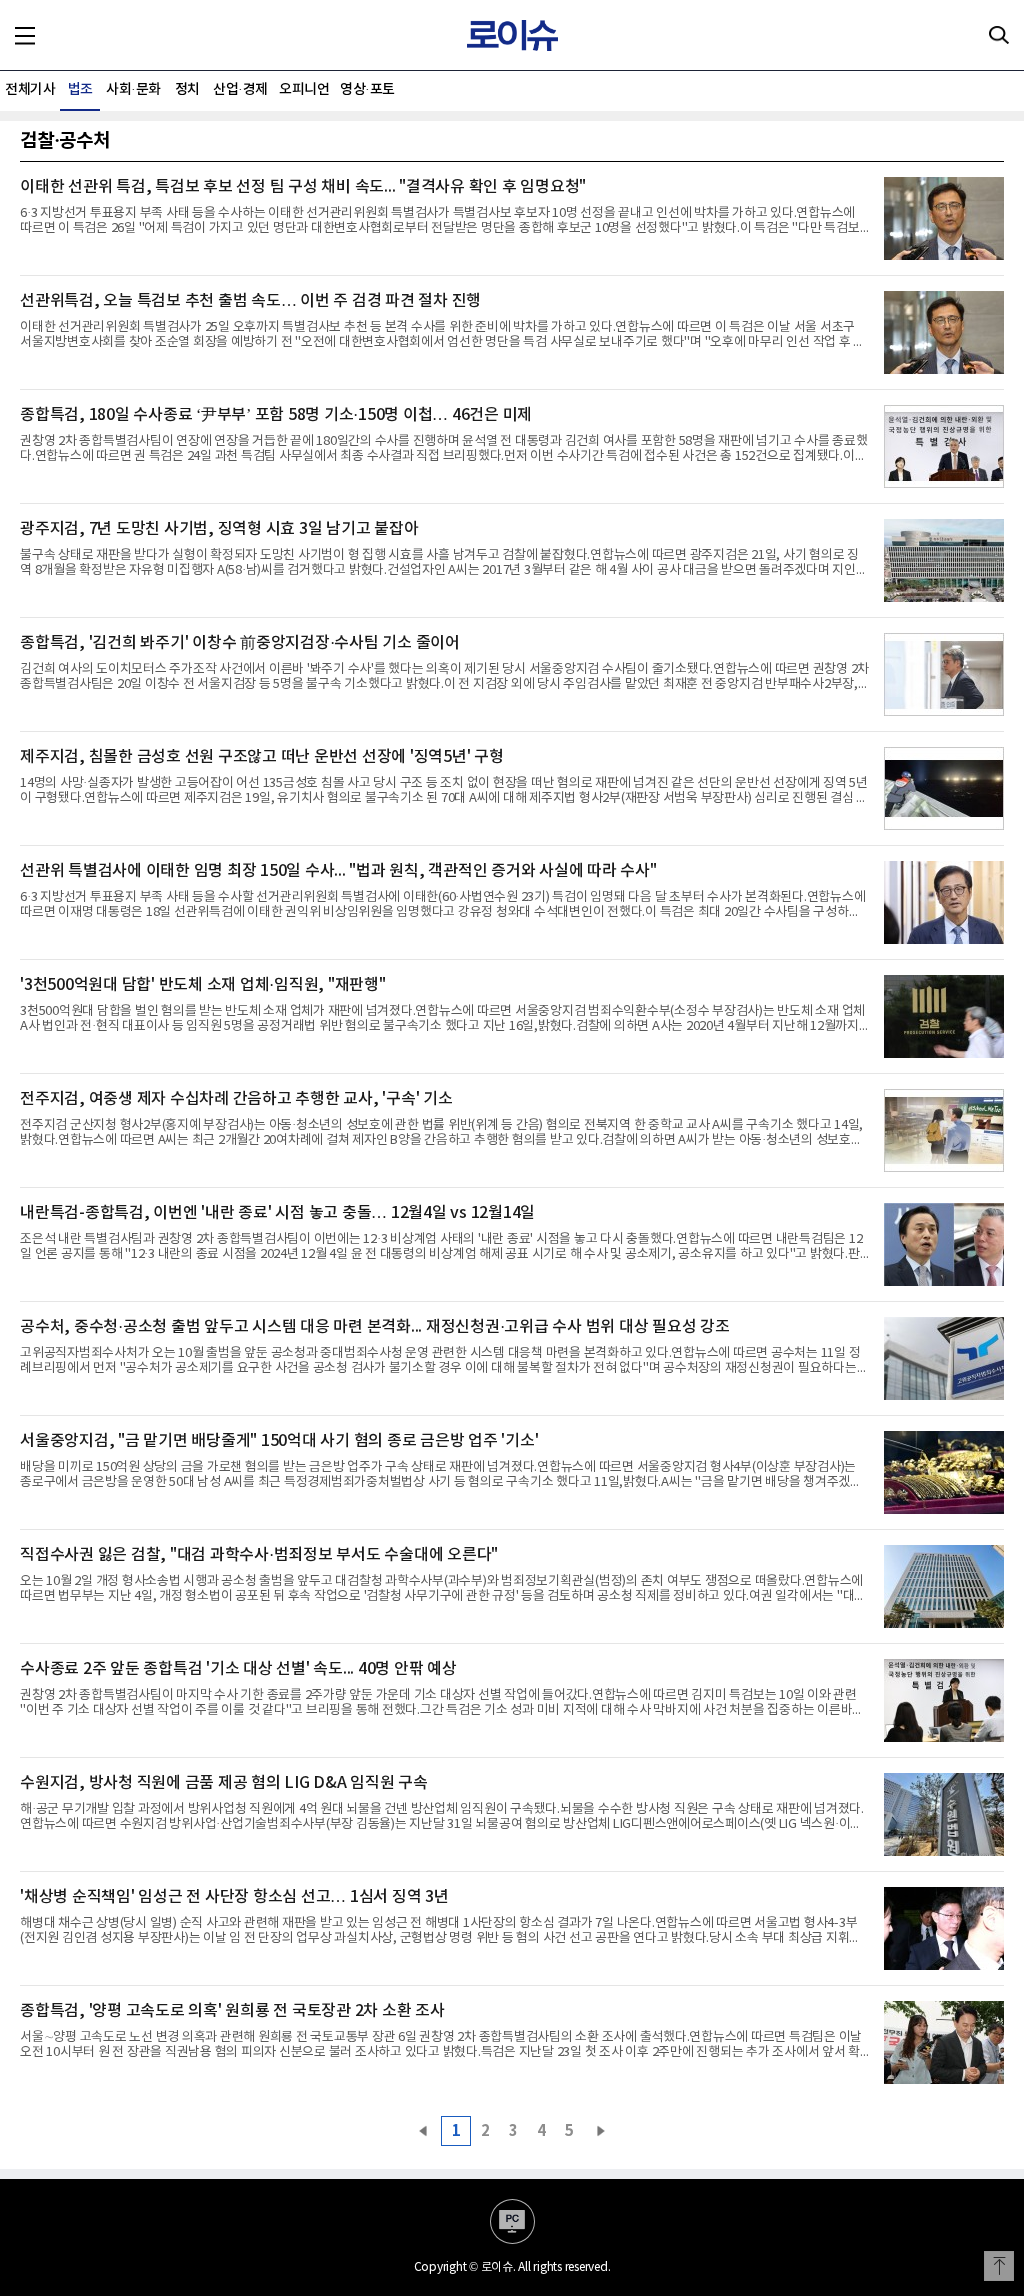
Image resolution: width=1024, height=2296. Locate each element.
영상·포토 (367, 89)
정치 (187, 89)
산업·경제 (240, 89)
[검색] (999, 35)
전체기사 (30, 89)
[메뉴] (25, 35)
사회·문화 (133, 89)
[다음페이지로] (601, 2131)
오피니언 (304, 89)
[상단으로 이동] (999, 2266)
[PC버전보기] (512, 2221)
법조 (80, 89)
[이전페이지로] (423, 2131)
